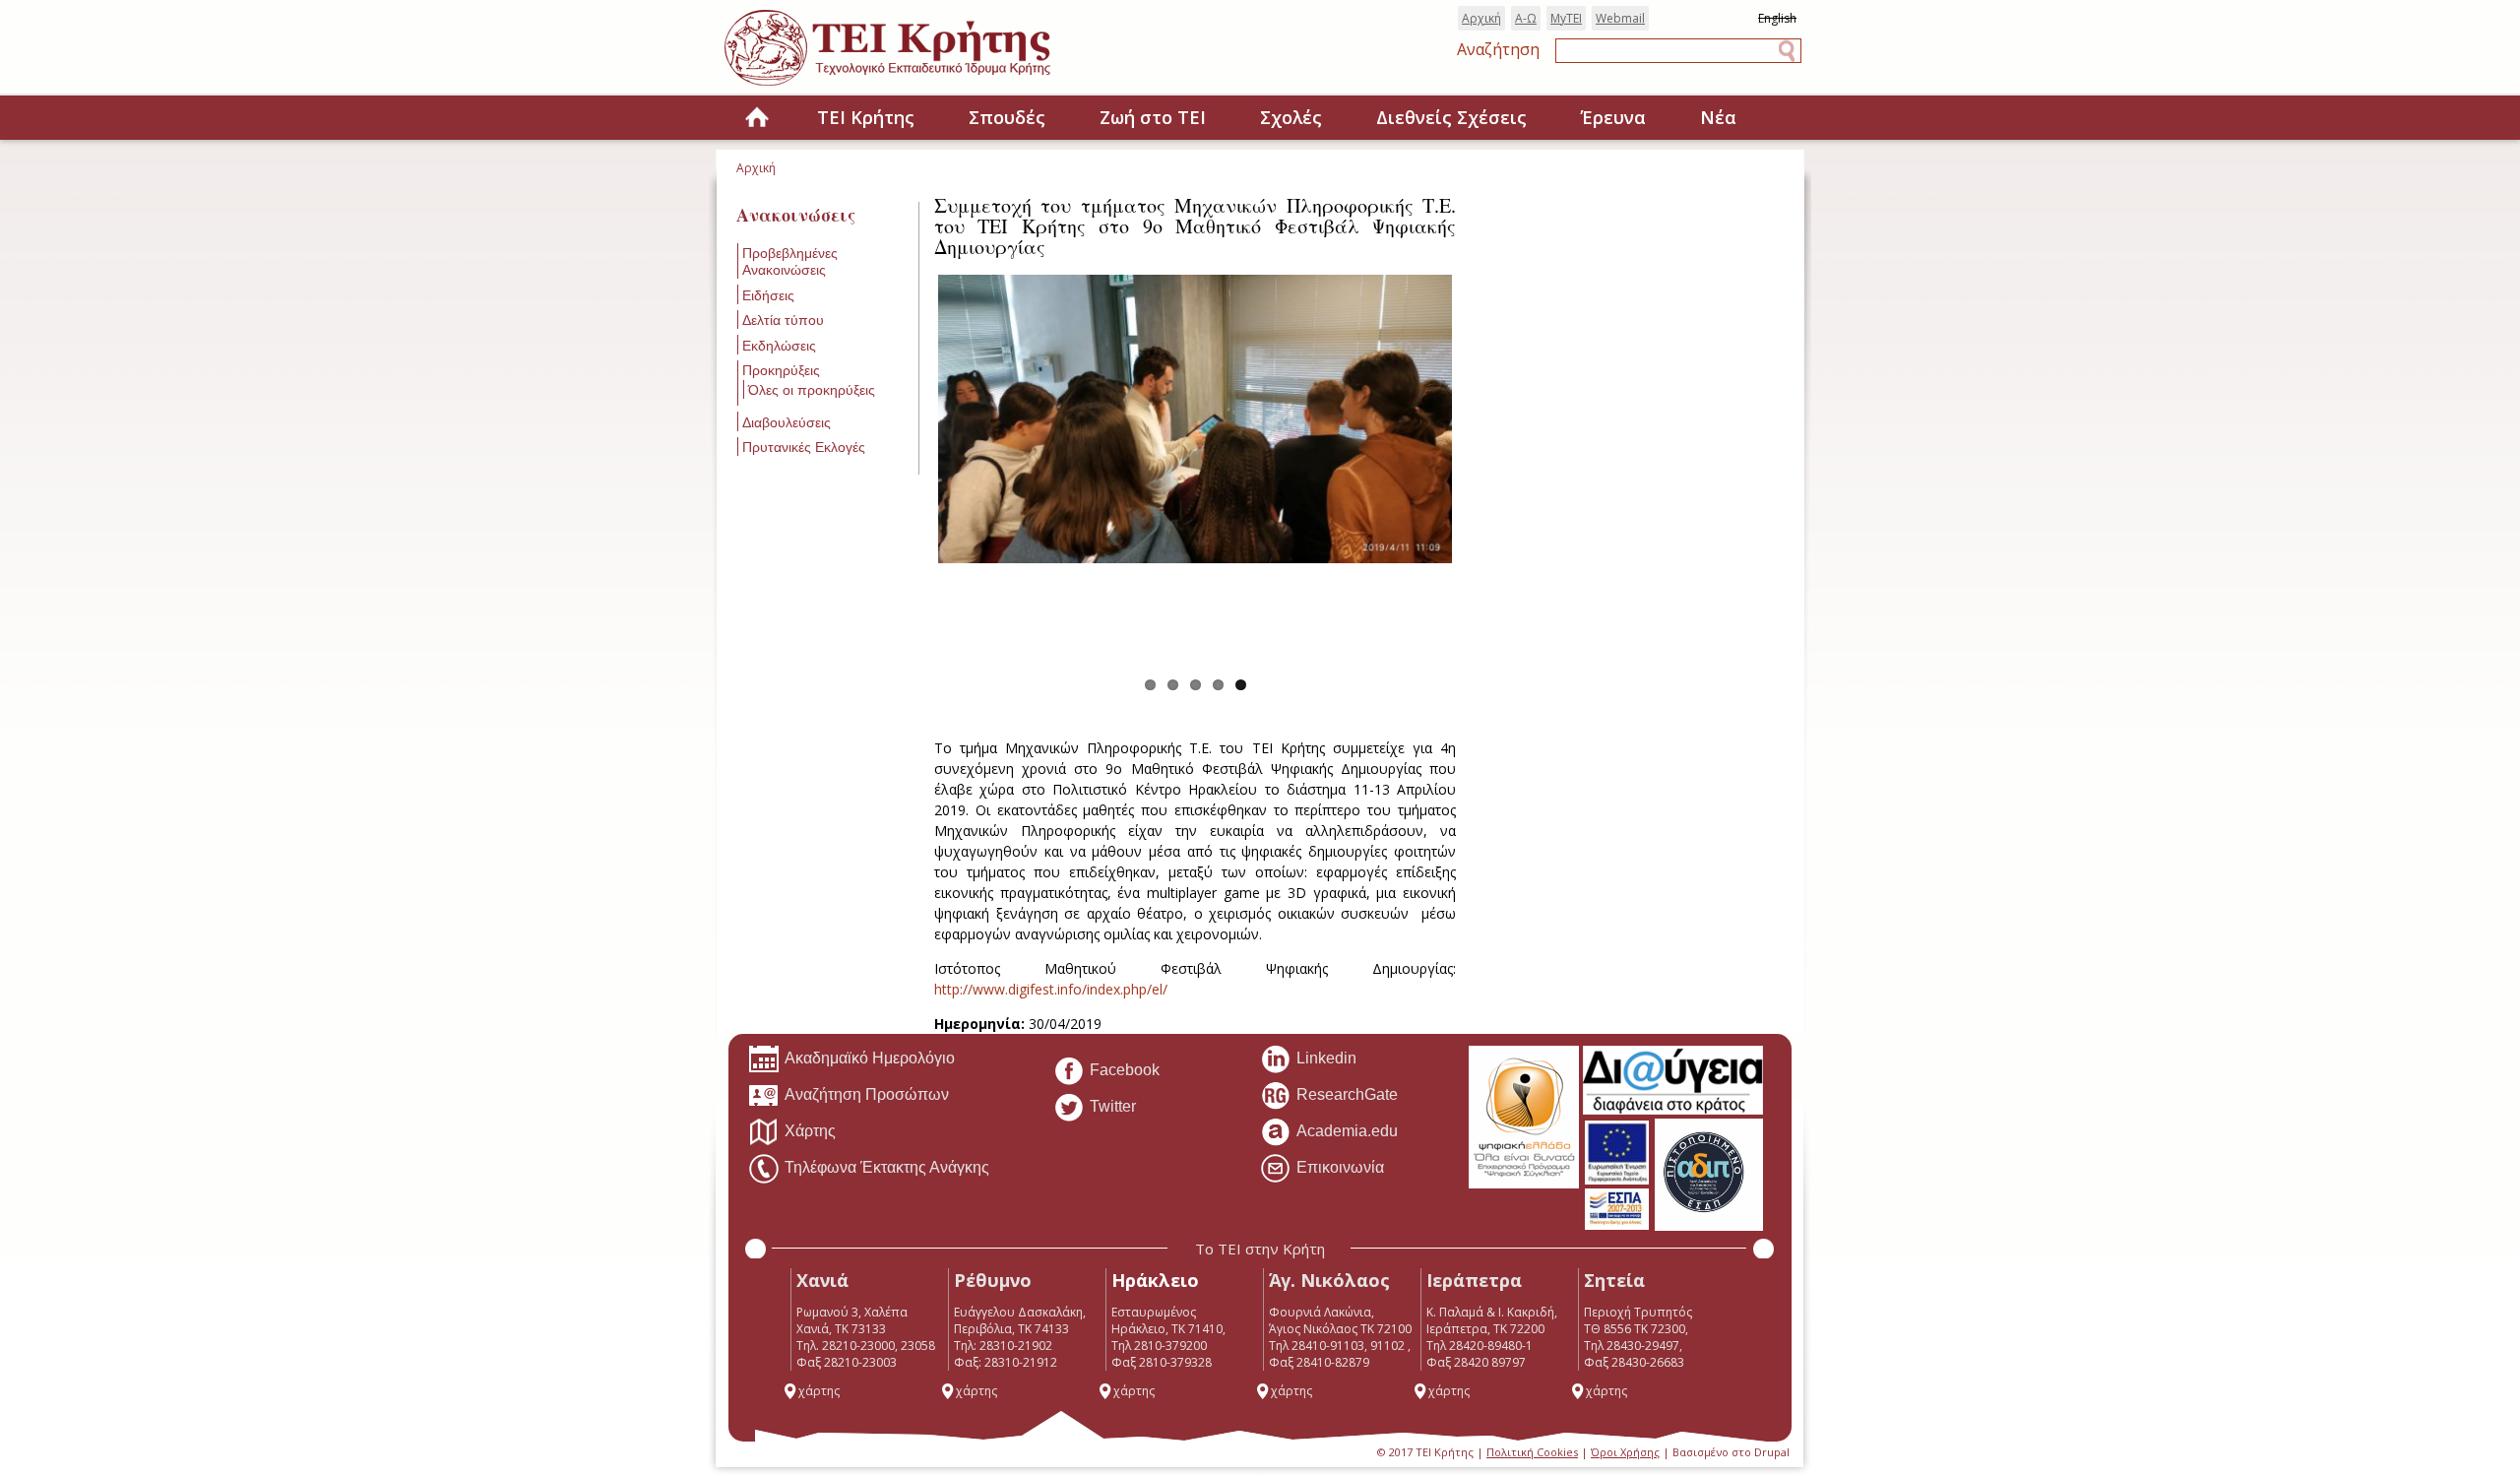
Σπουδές (1007, 117)
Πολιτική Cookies (1532, 1452)
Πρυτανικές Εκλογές (804, 447)
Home (757, 119)
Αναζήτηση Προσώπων (867, 1094)
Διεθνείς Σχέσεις (1451, 117)
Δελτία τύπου (783, 320)
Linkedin (1326, 1058)
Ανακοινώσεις (796, 215)
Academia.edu (1347, 1131)
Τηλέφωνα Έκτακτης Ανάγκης (887, 1167)
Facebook (1125, 1070)
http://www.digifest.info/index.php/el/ (1051, 989)
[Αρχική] (907, 87)
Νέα (1718, 117)
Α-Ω (1526, 18)
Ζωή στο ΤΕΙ (1153, 117)
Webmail (1620, 18)
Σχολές (1291, 117)
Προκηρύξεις (781, 370)
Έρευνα (1613, 117)
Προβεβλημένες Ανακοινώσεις (790, 261)
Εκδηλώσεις (779, 346)
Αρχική (1481, 18)
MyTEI (1566, 18)
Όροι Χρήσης (1625, 1452)
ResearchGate (1347, 1094)
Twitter (1113, 1106)
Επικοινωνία (1340, 1167)
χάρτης (819, 1391)
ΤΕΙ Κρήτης (866, 117)
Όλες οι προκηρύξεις (812, 390)
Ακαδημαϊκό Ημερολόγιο (870, 1058)
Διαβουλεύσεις (787, 422)
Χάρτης (810, 1131)
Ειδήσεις (768, 295)
